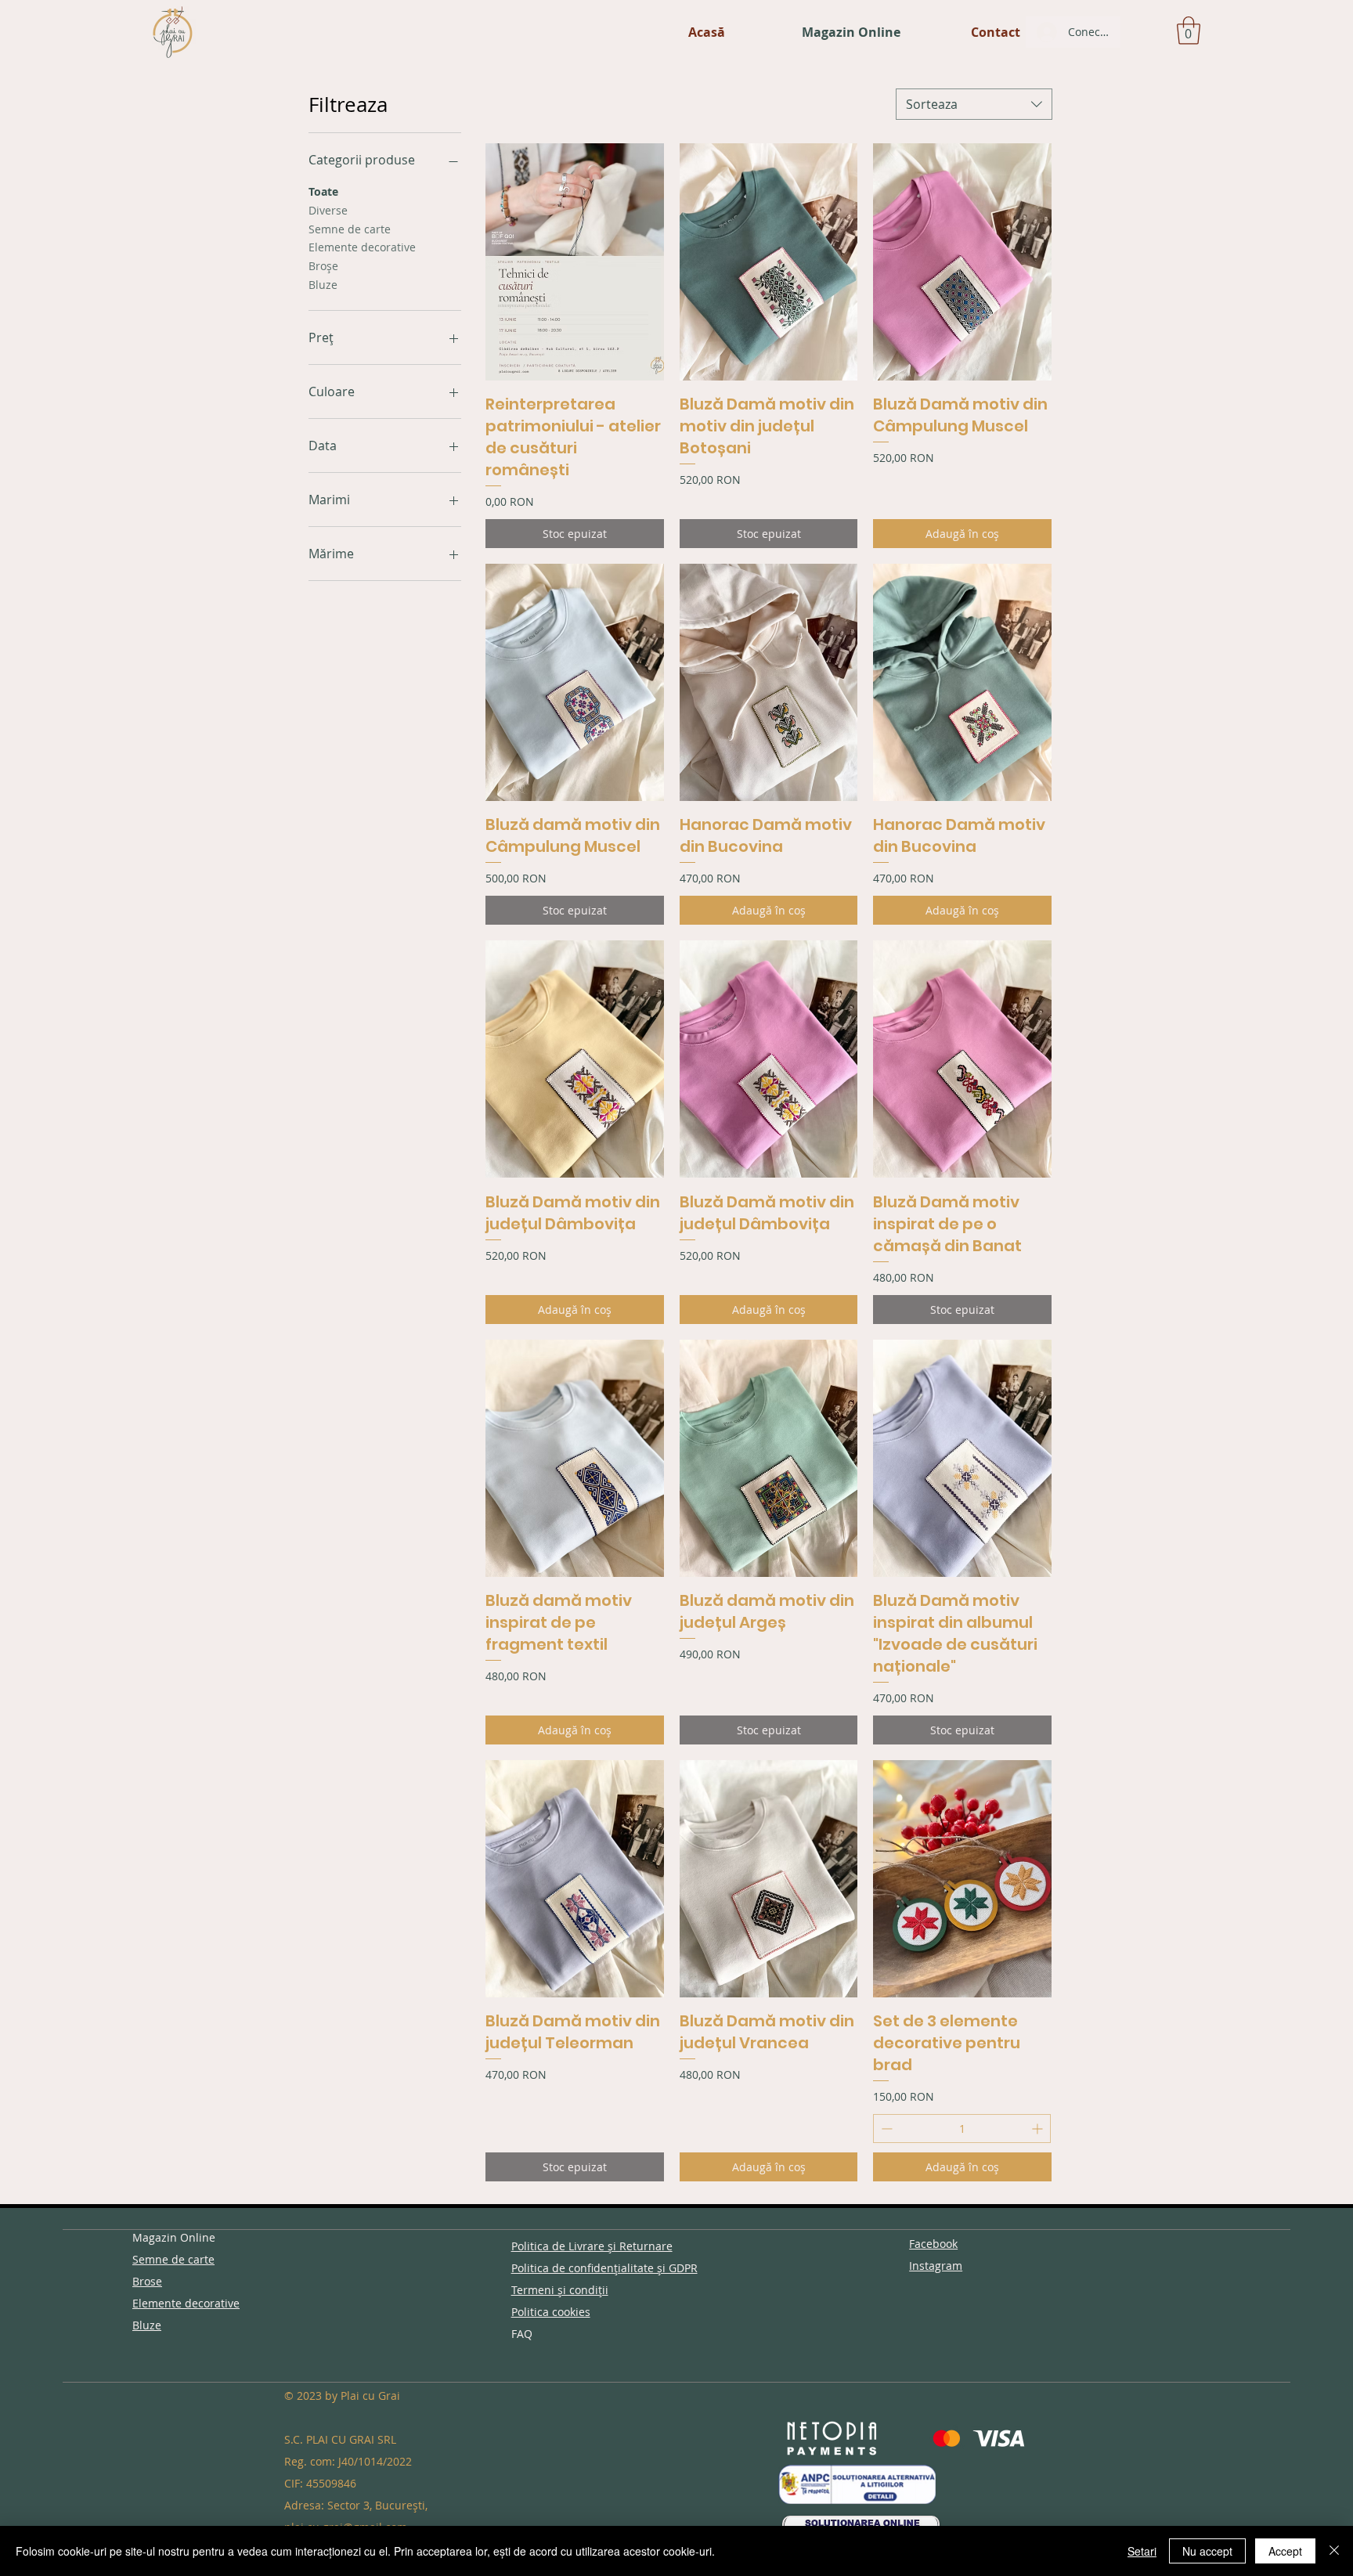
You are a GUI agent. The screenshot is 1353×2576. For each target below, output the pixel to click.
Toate (323, 191)
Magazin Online (174, 2237)
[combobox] (974, 104)
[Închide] (1334, 2551)
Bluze (323, 285)
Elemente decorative (362, 247)
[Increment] (1039, 2129)
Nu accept (1207, 2551)
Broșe (323, 266)
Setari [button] (1142, 2551)
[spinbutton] (962, 2129)
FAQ (522, 2334)
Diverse (328, 210)
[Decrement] (885, 2129)
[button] (1189, 31)
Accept (1285, 2551)
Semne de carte (350, 229)
